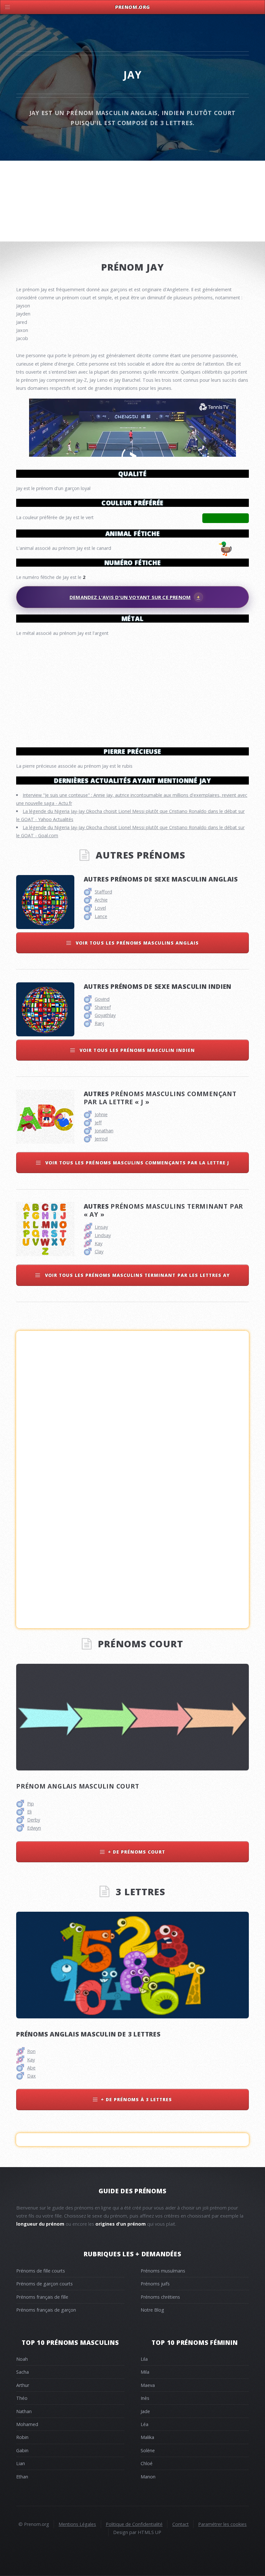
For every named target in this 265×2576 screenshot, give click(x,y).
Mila (145, 2372)
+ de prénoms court (137, 1852)
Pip (31, 1804)
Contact (180, 2524)
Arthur (23, 2385)
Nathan (24, 2411)
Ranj (99, 1023)
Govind (102, 999)
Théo (22, 2398)
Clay (99, 1251)
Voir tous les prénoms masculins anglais (136, 943)
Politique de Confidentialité (134, 2524)
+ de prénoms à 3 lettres (137, 2099)
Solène (148, 2450)
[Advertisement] (132, 689)
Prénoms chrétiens (160, 2297)
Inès (145, 2398)
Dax (32, 2076)
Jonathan (104, 1131)
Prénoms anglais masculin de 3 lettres (88, 2034)
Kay (99, 1243)
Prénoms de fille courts (41, 2271)
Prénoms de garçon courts (44, 2284)
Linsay (101, 1227)
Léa (144, 2424)
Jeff (98, 1122)
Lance (101, 916)
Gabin (22, 2450)
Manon (148, 2477)
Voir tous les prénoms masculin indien (136, 1050)
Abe (31, 2068)
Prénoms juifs (155, 2284)
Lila (144, 2359)
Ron (31, 2051)
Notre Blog (152, 2310)
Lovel (100, 908)
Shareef (103, 1007)
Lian (21, 2463)
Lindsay (103, 1235)
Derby (34, 1820)
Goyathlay (105, 1015)
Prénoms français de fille (42, 2297)
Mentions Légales (77, 2524)
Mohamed (27, 2424)
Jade (145, 2411)
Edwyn (34, 1828)
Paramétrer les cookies (222, 2524)
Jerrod (101, 1139)
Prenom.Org (132, 7)
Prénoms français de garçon (46, 2310)
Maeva (148, 2385)
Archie (101, 900)
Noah (22, 2359)
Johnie (101, 1114)
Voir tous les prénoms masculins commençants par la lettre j (136, 1163)
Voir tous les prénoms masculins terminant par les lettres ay (137, 1275)
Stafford (103, 892)
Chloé (147, 2463)
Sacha (22, 2372)
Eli (29, 1812)
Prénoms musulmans (163, 2271)
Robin (22, 2437)
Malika (147, 2437)
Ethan (22, 2477)
